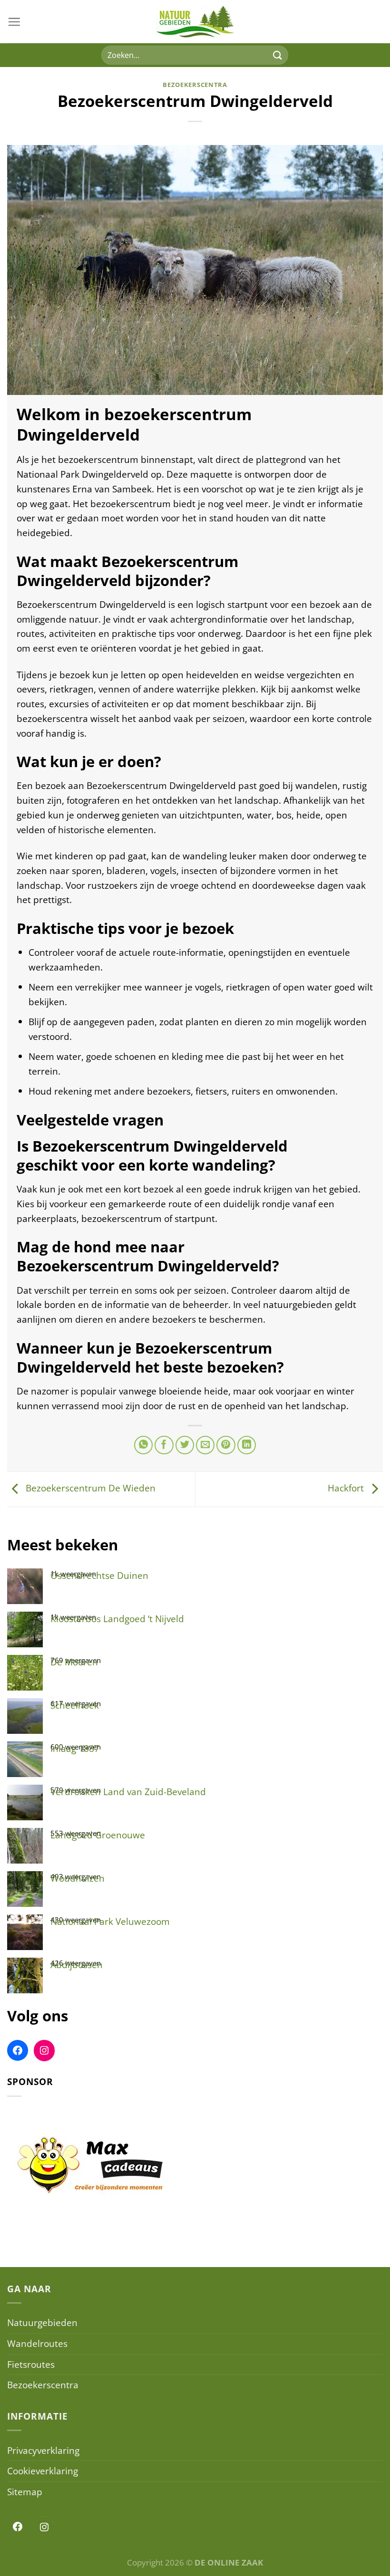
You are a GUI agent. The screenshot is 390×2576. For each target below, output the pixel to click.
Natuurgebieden (42, 2322)
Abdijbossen (77, 1965)
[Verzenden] (277, 55)
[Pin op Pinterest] (226, 1445)
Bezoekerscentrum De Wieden (89, 1488)
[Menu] (14, 22)
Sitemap (25, 2492)
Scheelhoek (75, 1705)
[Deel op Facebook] (164, 1445)
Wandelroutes (37, 2343)
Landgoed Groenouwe (98, 1835)
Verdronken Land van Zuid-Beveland (128, 1792)
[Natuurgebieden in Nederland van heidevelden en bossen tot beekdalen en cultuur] (195, 22)
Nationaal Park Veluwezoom (110, 1921)
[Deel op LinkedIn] (247, 1445)
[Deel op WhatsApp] (144, 1445)
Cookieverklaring (43, 2471)
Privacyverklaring (43, 2450)
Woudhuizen (78, 1878)
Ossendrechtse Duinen (99, 1575)
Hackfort (347, 1488)
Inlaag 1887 (75, 1748)
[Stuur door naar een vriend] (205, 1445)
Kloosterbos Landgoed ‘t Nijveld (117, 1619)
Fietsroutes (31, 2364)
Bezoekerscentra (195, 85)
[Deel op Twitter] (185, 1445)
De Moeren (74, 1662)
